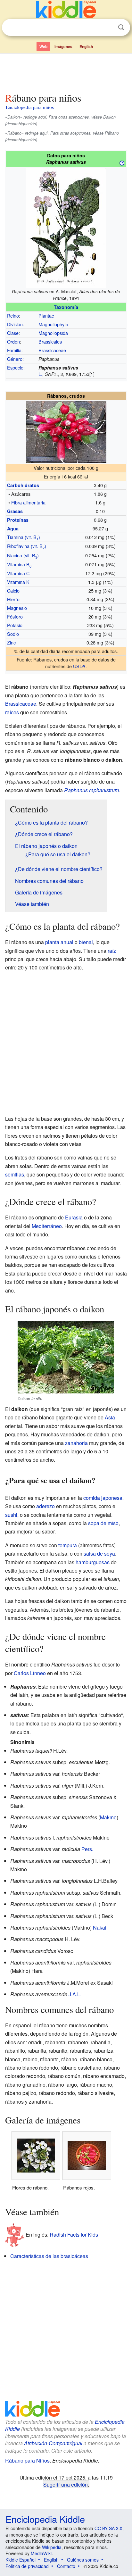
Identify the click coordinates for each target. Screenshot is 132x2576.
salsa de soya (99, 1554)
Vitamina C (18, 573)
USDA (79, 666)
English (86, 46)
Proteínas (18, 520)
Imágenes (63, 46)
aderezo (45, 1506)
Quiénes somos (83, 2560)
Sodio (13, 634)
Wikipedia (52, 2547)
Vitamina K (18, 582)
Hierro (13, 599)
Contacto (66, 2566)
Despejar (108, 28)
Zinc (11, 642)
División (15, 324)
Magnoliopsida (53, 333)
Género (15, 359)
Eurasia (74, 1217)
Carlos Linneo (30, 1673)
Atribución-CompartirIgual (53, 2443)
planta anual (59, 942)
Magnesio (17, 608)
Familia (14, 350)
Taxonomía (66, 307)
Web (43, 46)
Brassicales (50, 341)
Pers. (87, 1849)
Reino (13, 316)
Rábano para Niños (27, 2460)
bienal (86, 942)
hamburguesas (93, 1562)
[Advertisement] (66, 71)
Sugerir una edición (66, 2484)
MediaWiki (41, 2553)
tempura (68, 1545)
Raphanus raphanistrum (91, 790)
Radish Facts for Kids (74, 2235)
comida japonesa (103, 1498)
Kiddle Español (21, 2560)
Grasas (15, 511)
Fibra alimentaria (28, 502)
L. (40, 374)
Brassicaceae (52, 350)
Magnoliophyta (53, 324)
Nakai (100, 1928)
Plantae (46, 316)
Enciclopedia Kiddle (45, 2519)
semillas (15, 1174)
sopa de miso (103, 1523)
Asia (110, 1417)
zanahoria (76, 1443)
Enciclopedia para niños (30, 107)
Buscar (121, 27)
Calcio (13, 590)
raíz (112, 951)
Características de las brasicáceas (49, 2256)
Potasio (15, 625)
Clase (13, 333)
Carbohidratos (23, 485)
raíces (12, 712)
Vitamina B (19, 564)
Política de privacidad (27, 2566)
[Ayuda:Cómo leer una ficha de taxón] (122, 162)
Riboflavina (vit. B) (27, 546)
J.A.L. (75, 1994)
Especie (15, 367)
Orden (13, 341)
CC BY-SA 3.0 (108, 2528)
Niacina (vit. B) (23, 555)
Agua (13, 528)
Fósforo (15, 616)
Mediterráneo (47, 1226)
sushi (11, 1515)
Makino (108, 1817)
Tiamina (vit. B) (24, 537)
